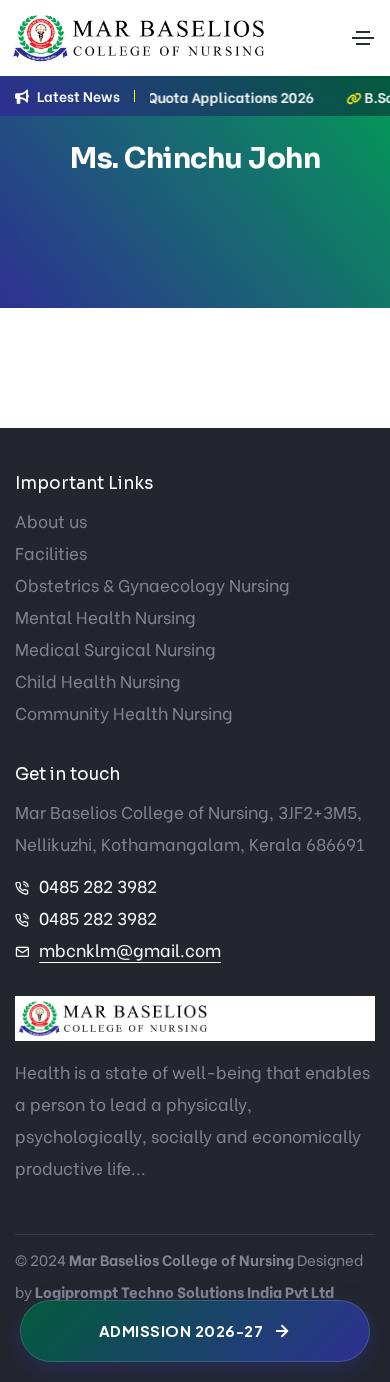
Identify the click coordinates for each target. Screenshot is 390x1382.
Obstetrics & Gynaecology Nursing (152, 584)
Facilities (51, 552)
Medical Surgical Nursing (115, 648)
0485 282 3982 (98, 885)
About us (51, 520)
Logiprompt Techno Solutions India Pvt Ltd (184, 1291)
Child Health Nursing (98, 680)
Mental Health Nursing (105, 616)
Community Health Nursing (124, 712)
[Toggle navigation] (363, 38)
